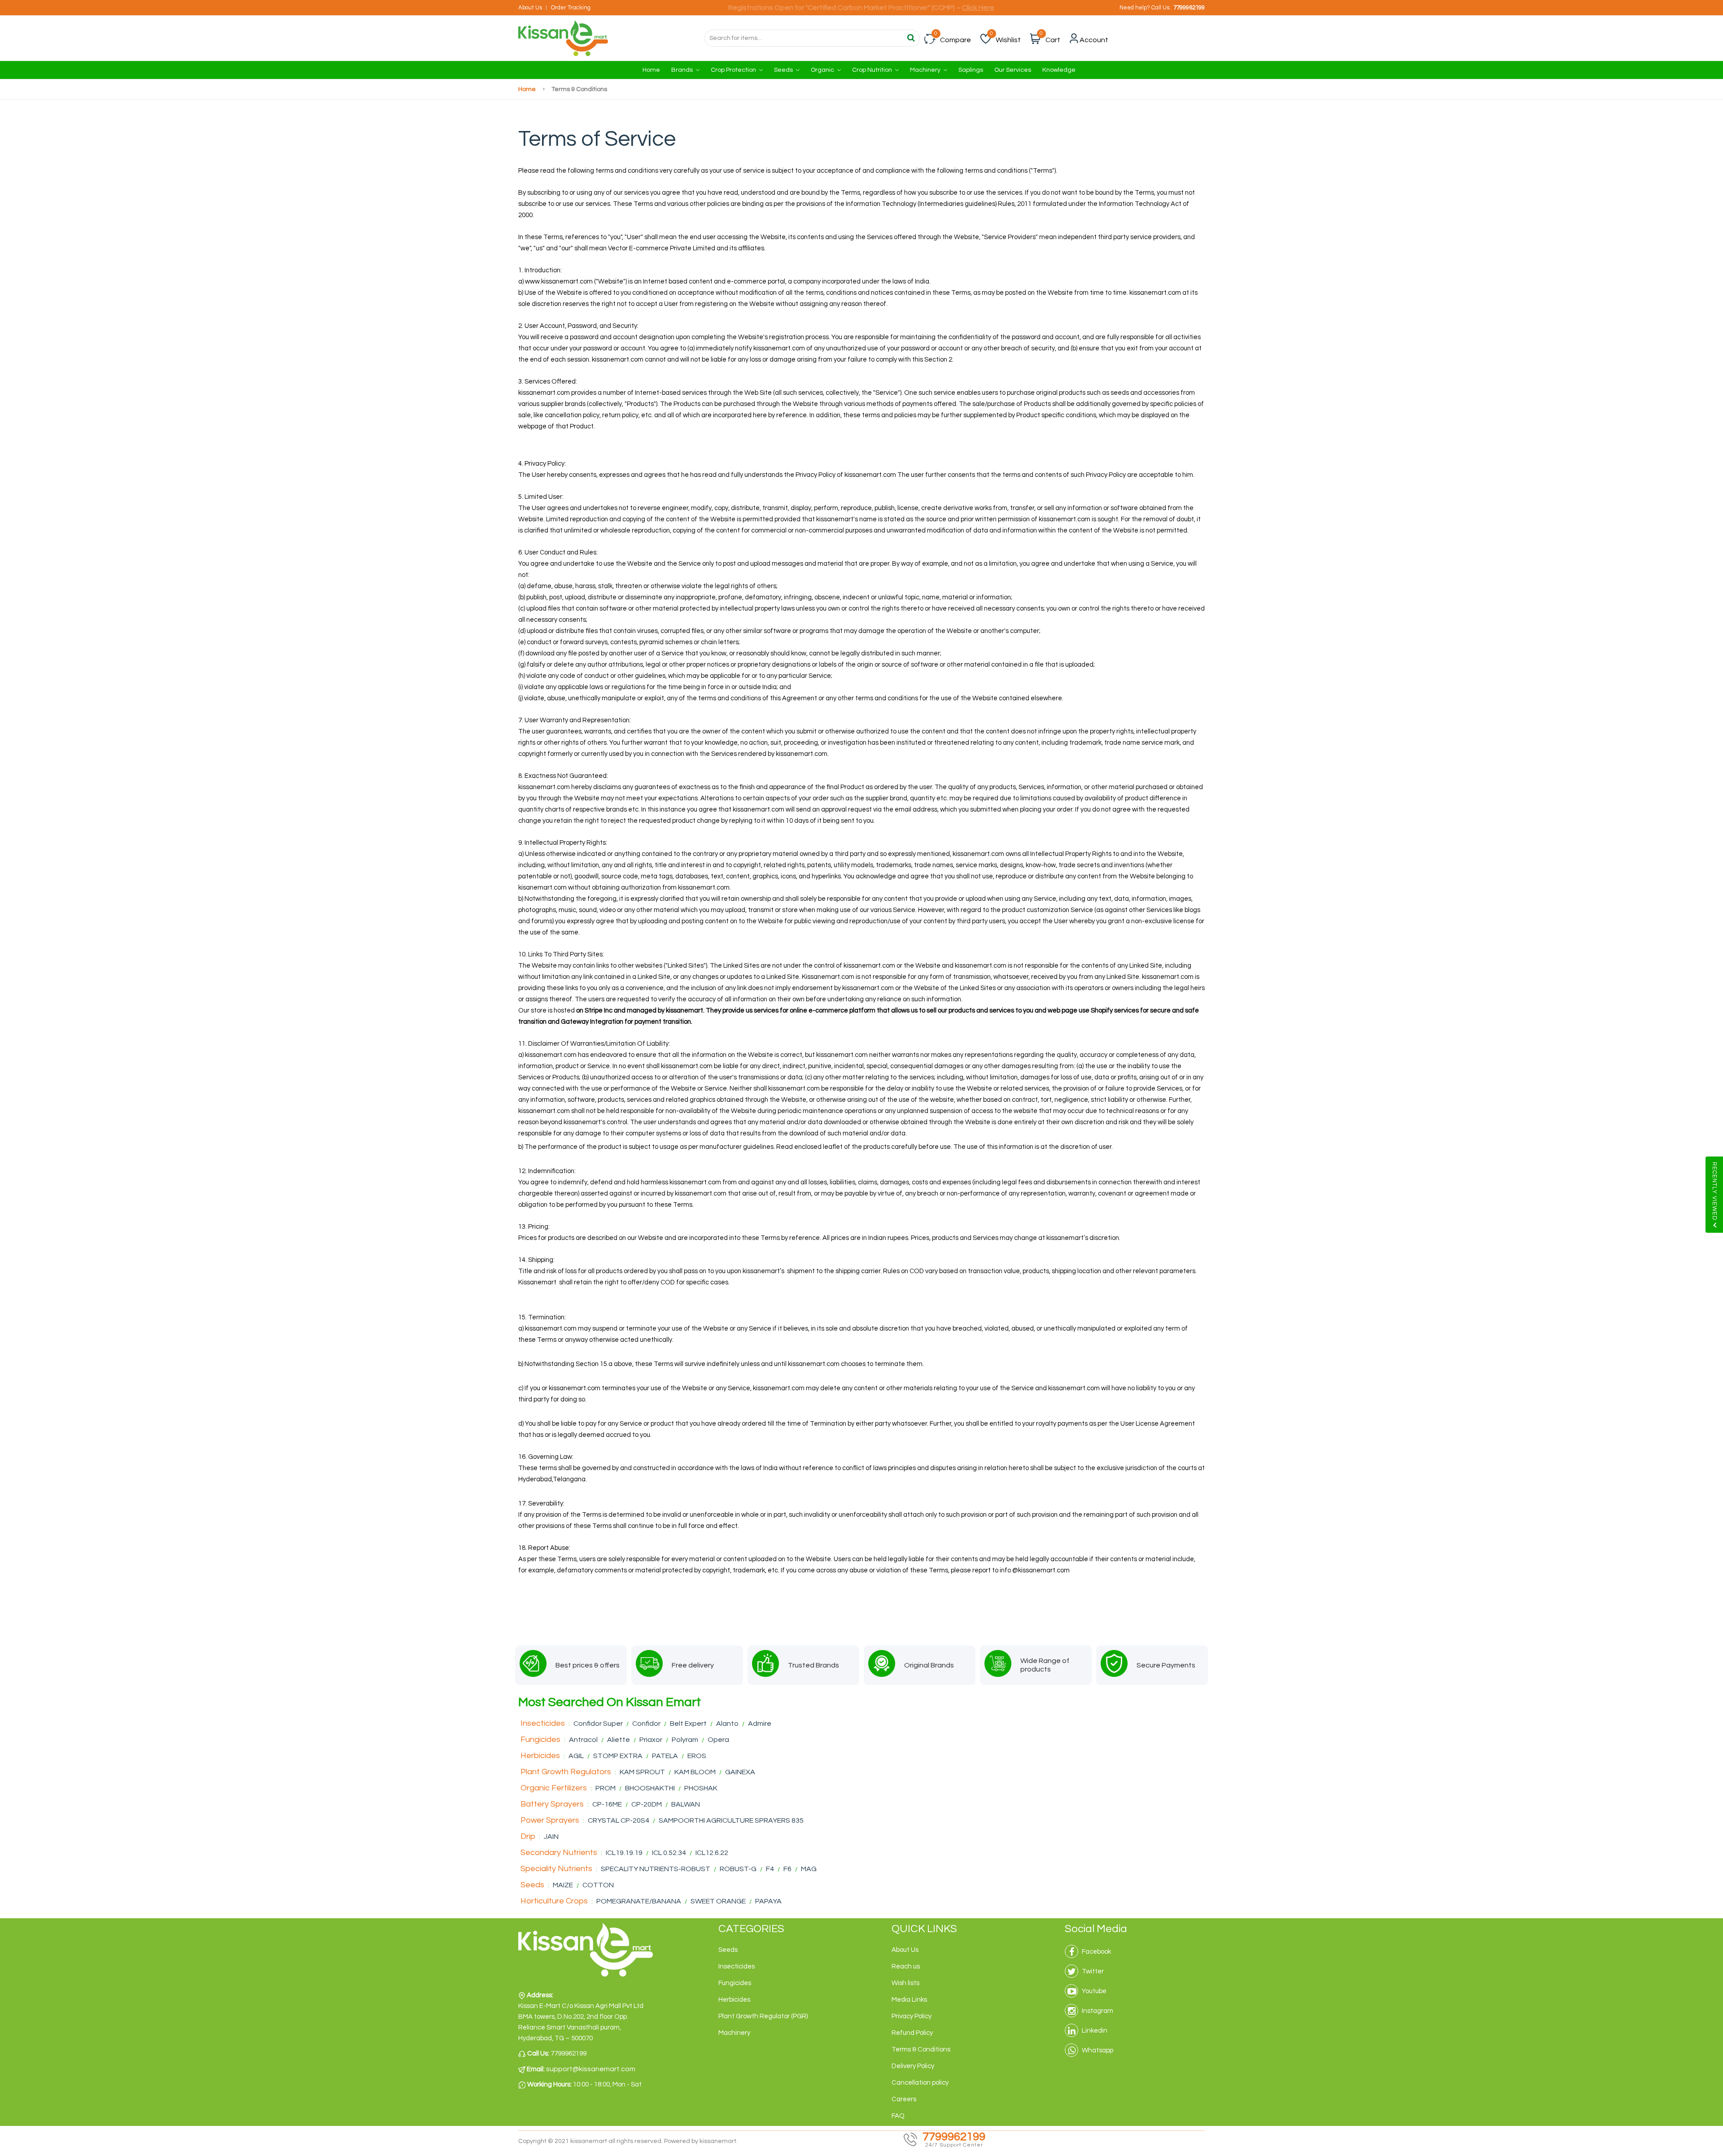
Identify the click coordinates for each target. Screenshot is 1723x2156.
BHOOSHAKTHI (651, 1788)
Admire (760, 1724)
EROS (697, 1756)
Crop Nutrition (873, 70)
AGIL (576, 1756)
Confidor (646, 1724)
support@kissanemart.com (591, 2069)
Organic (823, 70)
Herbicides (540, 1756)
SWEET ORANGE (718, 1901)
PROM (606, 1788)
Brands (683, 70)
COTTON (598, 1885)
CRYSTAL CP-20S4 (619, 1820)
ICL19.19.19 (624, 1853)
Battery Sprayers (552, 1804)
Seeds (784, 70)
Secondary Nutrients (559, 1853)
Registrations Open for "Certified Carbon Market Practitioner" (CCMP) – (861, 8)
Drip (528, 1836)
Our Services (1013, 70)
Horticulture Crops (554, 1901)
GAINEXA (740, 1772)
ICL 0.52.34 (670, 1853)
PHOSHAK (701, 1788)
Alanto (727, 1724)
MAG (809, 1869)
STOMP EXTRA (618, 1756)
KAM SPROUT (642, 1772)
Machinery (926, 70)
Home (651, 70)
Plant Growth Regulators (566, 1772)
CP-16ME (607, 1804)
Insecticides (543, 1723)
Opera (718, 1740)
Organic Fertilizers (554, 1788)
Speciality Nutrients (556, 1869)
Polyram (685, 1740)
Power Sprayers (550, 1820)
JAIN (551, 1837)
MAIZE (564, 1885)
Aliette (619, 1740)
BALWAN (686, 1804)
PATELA (665, 1756)
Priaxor (651, 1740)
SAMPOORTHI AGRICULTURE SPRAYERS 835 (731, 1820)
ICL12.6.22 (712, 1853)
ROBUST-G (739, 1869)
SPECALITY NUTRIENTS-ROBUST (656, 1869)
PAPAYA (768, 1901)
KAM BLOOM (696, 1772)
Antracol (583, 1740)
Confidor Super (598, 1724)
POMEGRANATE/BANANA (639, 1901)
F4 (770, 1869)
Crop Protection (734, 70)
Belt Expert (688, 1724)
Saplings (971, 70)
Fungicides (540, 1739)
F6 (788, 1869)
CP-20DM (647, 1804)
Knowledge (1059, 70)
